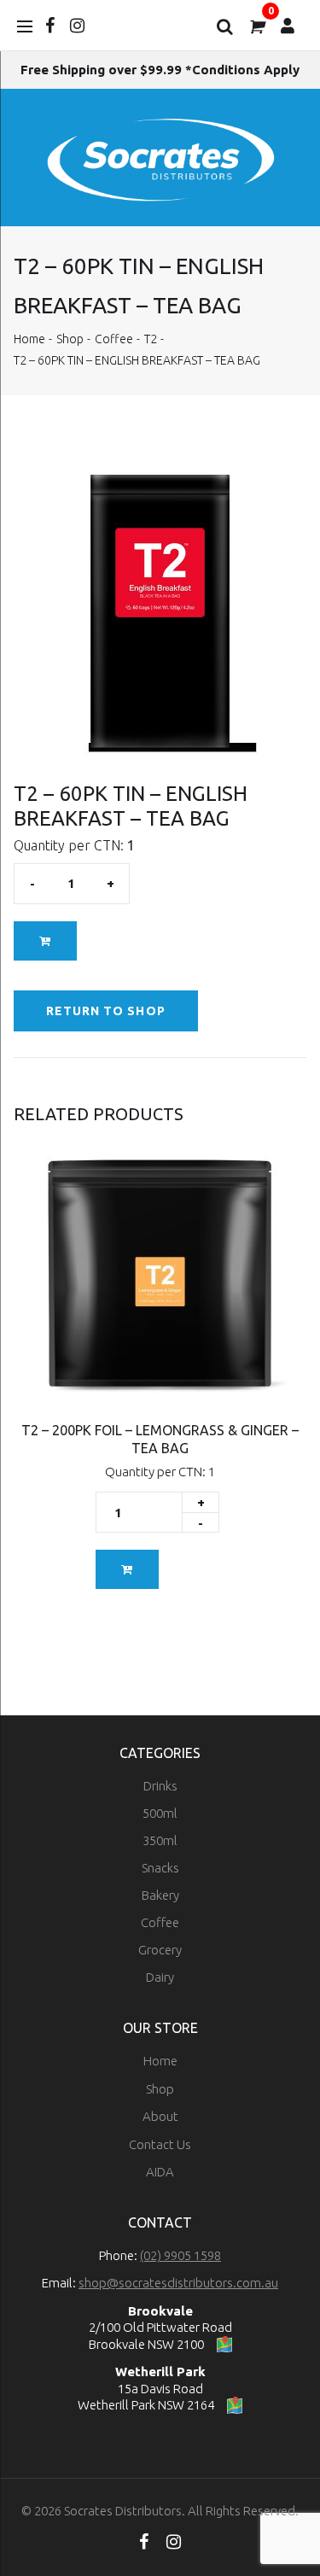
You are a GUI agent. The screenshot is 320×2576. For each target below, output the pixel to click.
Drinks (160, 1786)
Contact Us (160, 2144)
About (160, 2116)
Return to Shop (106, 1011)
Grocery (160, 1950)
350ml (160, 1840)
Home (29, 339)
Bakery (160, 1895)
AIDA (160, 2172)
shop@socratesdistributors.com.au (178, 2283)
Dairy (160, 1977)
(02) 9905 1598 (180, 2255)
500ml (160, 1813)
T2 (151, 339)
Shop (70, 339)
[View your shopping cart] (256, 25)
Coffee (114, 339)
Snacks (160, 1868)
